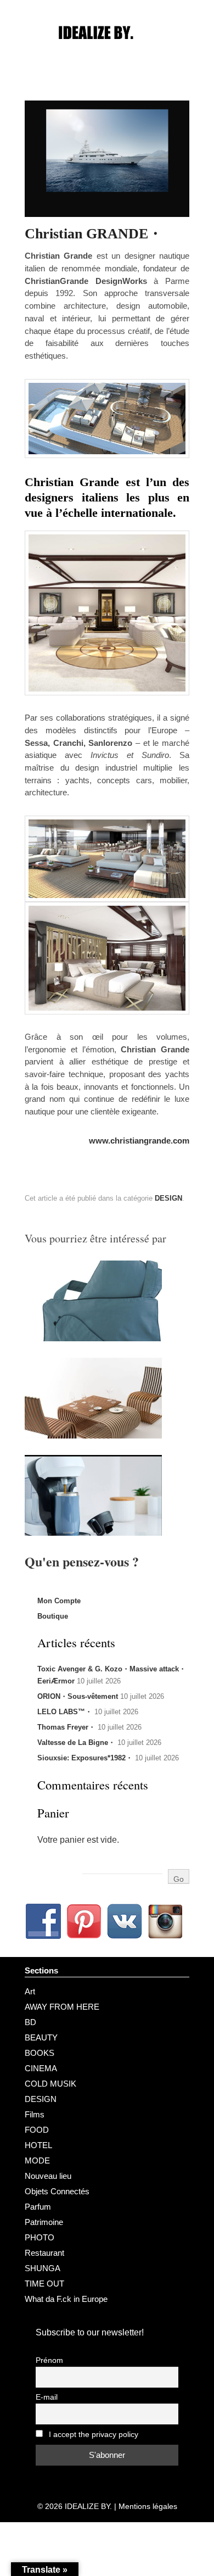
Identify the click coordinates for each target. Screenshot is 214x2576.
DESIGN (168, 1198)
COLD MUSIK (50, 2084)
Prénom (49, 2360)
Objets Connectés (57, 2191)
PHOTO (40, 2237)
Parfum (38, 2207)
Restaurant (44, 2253)
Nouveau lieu (48, 2176)
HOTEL (38, 2145)
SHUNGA (43, 2268)
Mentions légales (148, 2506)
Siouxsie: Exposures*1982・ (85, 1758)
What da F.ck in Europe (66, 2299)
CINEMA (41, 2068)
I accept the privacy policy (92, 2435)
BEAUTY (41, 2037)
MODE (37, 2160)
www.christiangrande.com (139, 1141)
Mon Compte (59, 1601)
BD (30, 2022)
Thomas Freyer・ (66, 1727)
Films (35, 2114)
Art (30, 1991)
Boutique (53, 1616)
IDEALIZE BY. (88, 2506)
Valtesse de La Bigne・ (76, 1743)
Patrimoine (44, 2222)
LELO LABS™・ (65, 1712)
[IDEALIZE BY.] (107, 53)
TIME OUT (44, 2284)
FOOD (37, 2130)
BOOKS (40, 2053)
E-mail (47, 2397)
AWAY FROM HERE (62, 2007)
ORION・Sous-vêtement (78, 1696)
